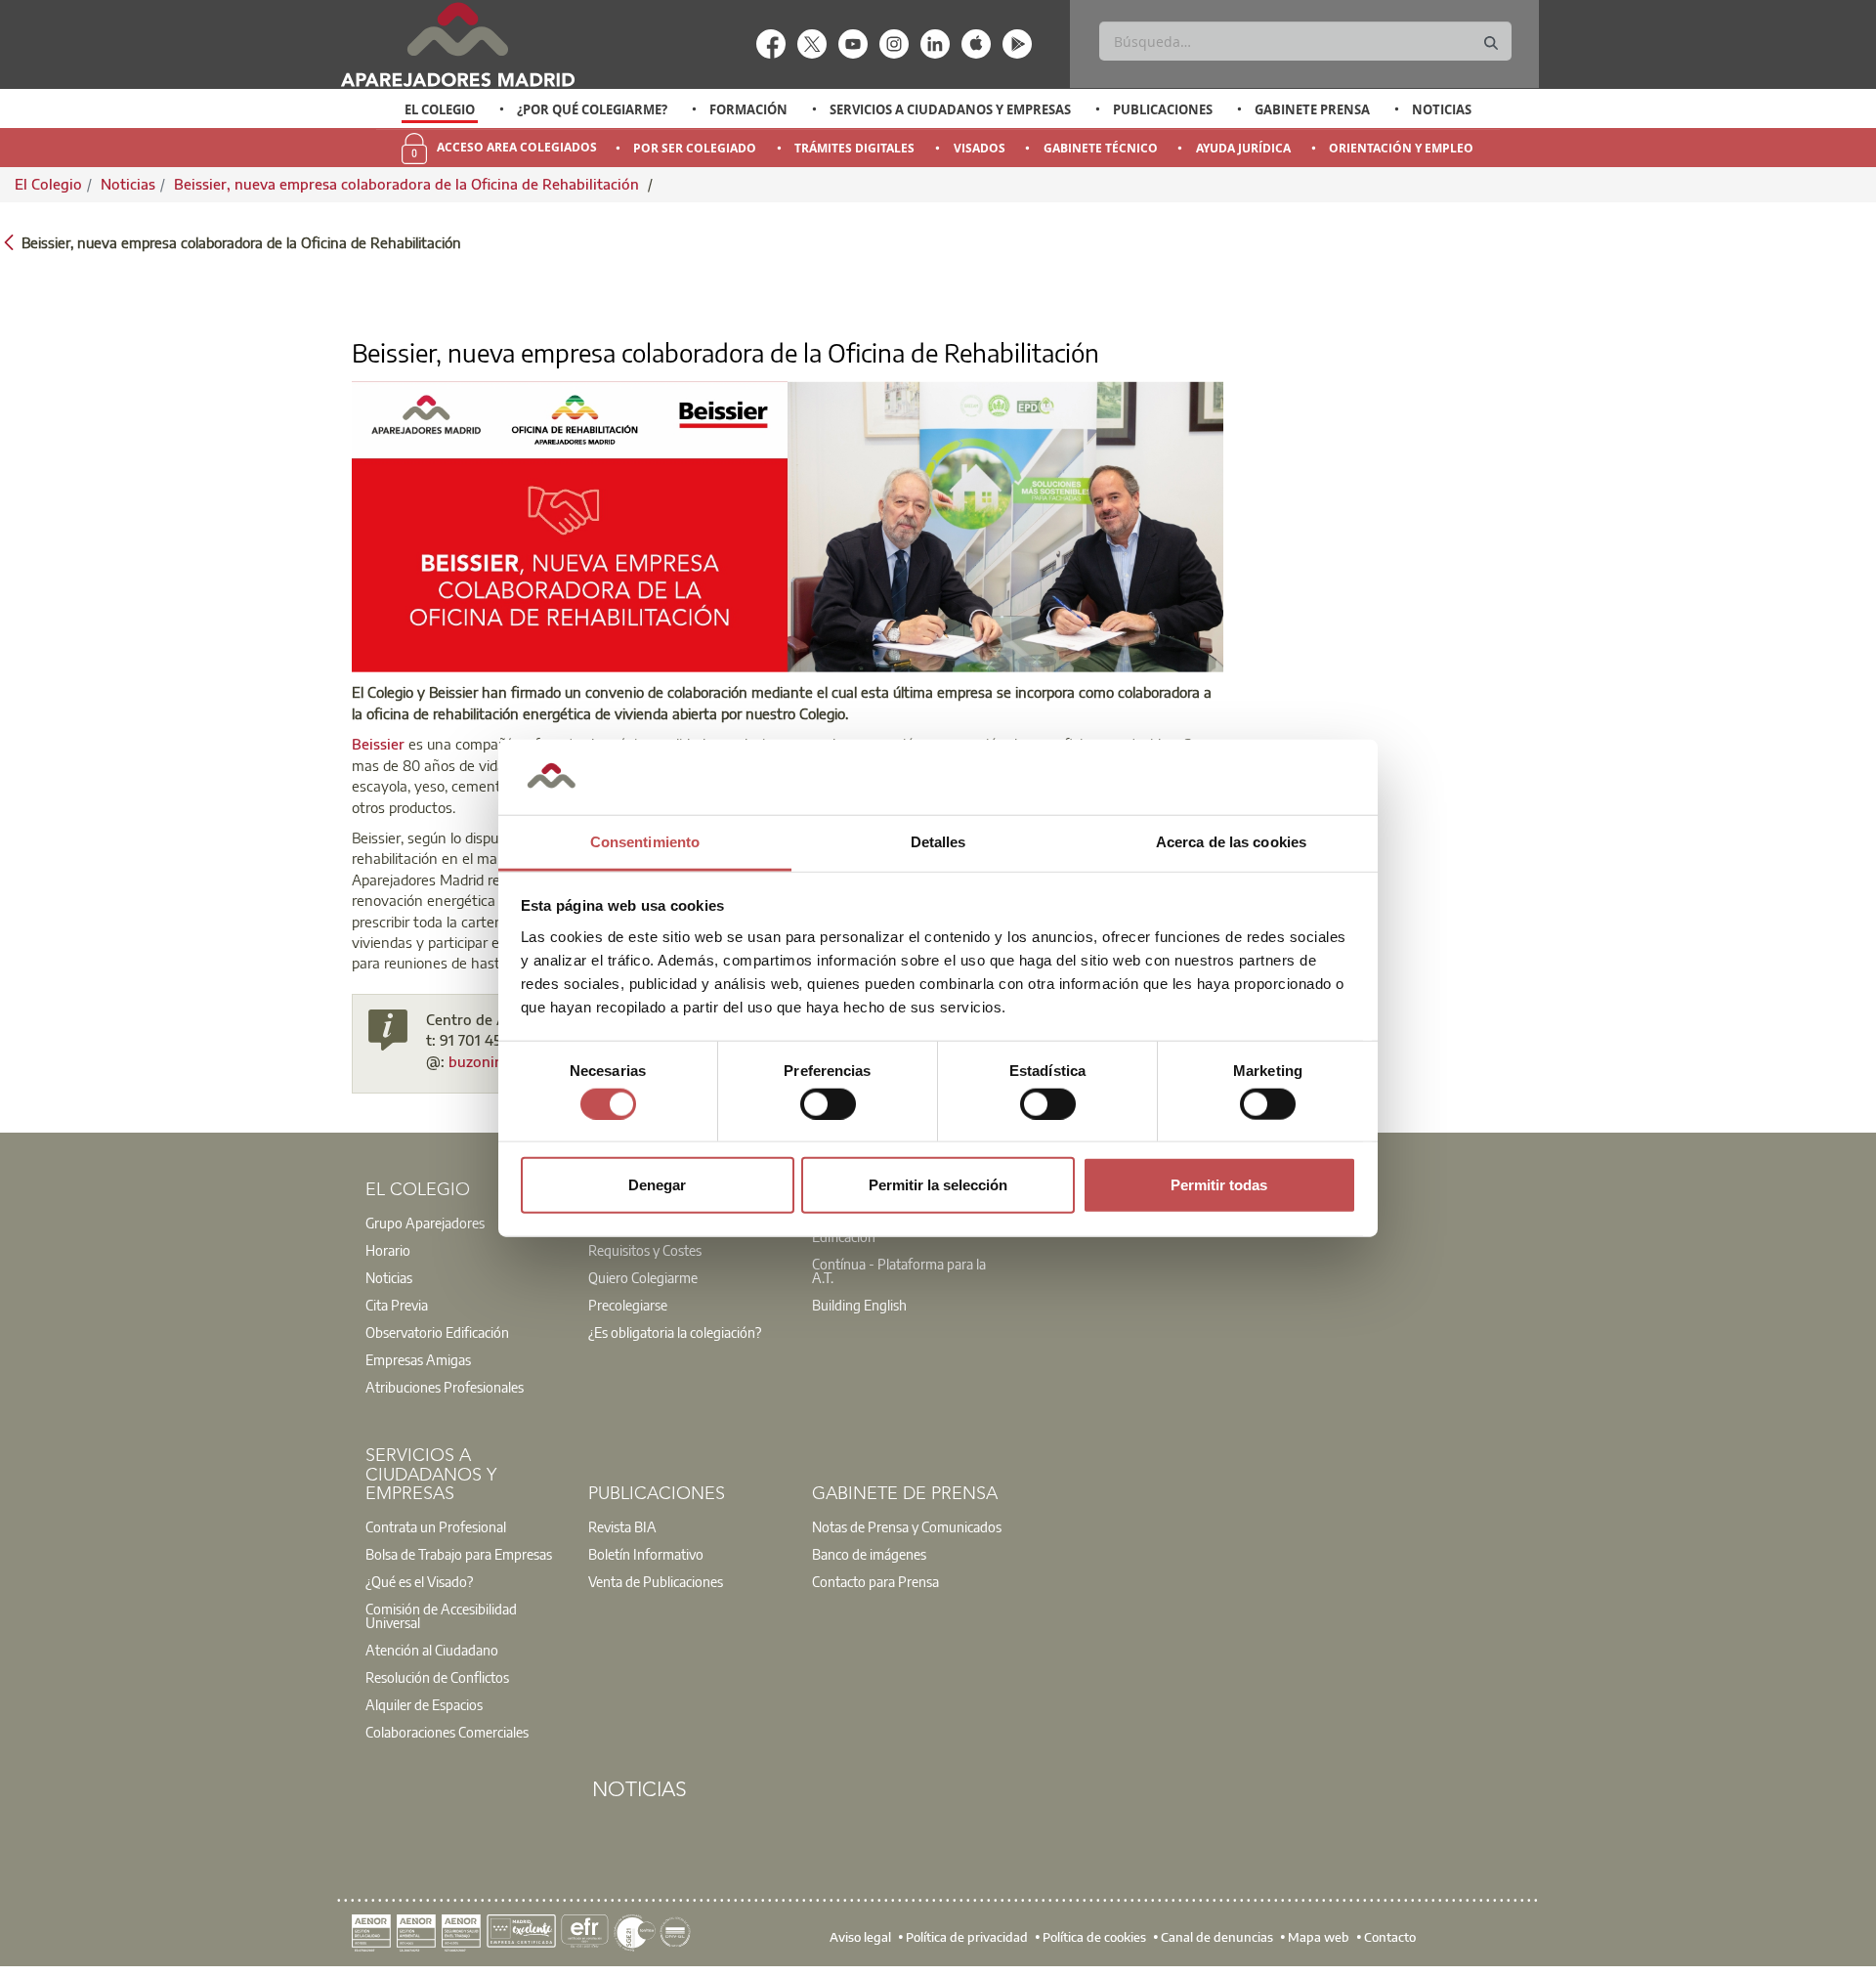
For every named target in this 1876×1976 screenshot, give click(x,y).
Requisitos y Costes (645, 1250)
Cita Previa (397, 1305)
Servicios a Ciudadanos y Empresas (950, 109)
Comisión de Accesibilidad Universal (441, 1615)
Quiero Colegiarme (643, 1277)
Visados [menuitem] (980, 148)
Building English (859, 1305)
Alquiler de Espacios (424, 1704)
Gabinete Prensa (1312, 109)
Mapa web (1319, 1937)
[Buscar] (1491, 43)
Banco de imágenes (869, 1554)
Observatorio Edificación (437, 1332)
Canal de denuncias (1217, 1937)
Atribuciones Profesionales (445, 1387)
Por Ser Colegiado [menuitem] (695, 148)
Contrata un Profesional (436, 1526)
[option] (440, 109)
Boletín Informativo (646, 1554)
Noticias (1442, 109)
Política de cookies (1094, 1937)
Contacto (1390, 1937)
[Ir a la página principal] (457, 44)
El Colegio (440, 109)
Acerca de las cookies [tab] (1231, 842)
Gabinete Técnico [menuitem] (1101, 148)
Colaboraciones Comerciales (447, 1732)
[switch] (828, 1103)
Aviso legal (860, 1937)
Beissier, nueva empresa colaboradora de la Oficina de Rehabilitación (408, 184)
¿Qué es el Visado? (419, 1581)
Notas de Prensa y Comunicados (907, 1526)
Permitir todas (1219, 1185)
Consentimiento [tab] (645, 842)
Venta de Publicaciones (656, 1581)
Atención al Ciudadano (432, 1650)
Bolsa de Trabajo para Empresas (459, 1554)
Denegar (657, 1185)
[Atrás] (9, 241)
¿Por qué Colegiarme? (592, 109)
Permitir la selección (938, 1185)
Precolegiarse (628, 1305)
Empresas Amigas (418, 1359)
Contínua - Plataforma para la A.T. (899, 1270)
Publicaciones (1163, 109)
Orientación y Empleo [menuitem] (1401, 148)
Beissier (378, 744)
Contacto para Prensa (875, 1581)
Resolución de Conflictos (437, 1677)
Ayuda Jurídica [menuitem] (1243, 148)
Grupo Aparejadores (425, 1223)
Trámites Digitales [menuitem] (854, 148)
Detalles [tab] (938, 842)
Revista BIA (622, 1526)
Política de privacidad (967, 1937)
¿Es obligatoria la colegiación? (675, 1332)
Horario (388, 1250)
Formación (748, 109)
